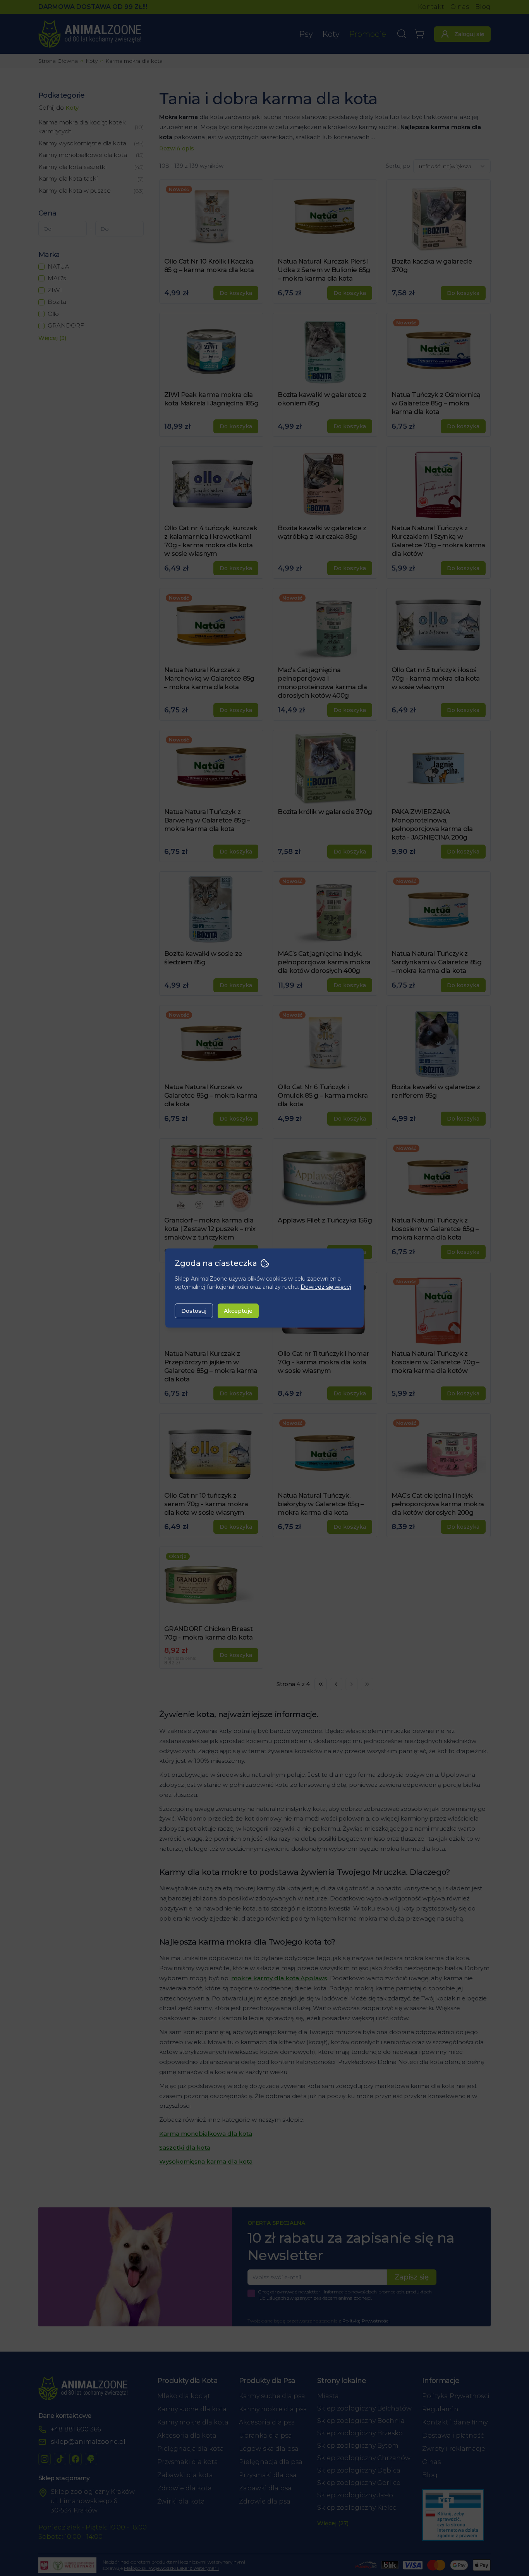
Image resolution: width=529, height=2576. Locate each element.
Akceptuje (238, 1311)
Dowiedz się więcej (326, 1287)
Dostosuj (194, 1311)
